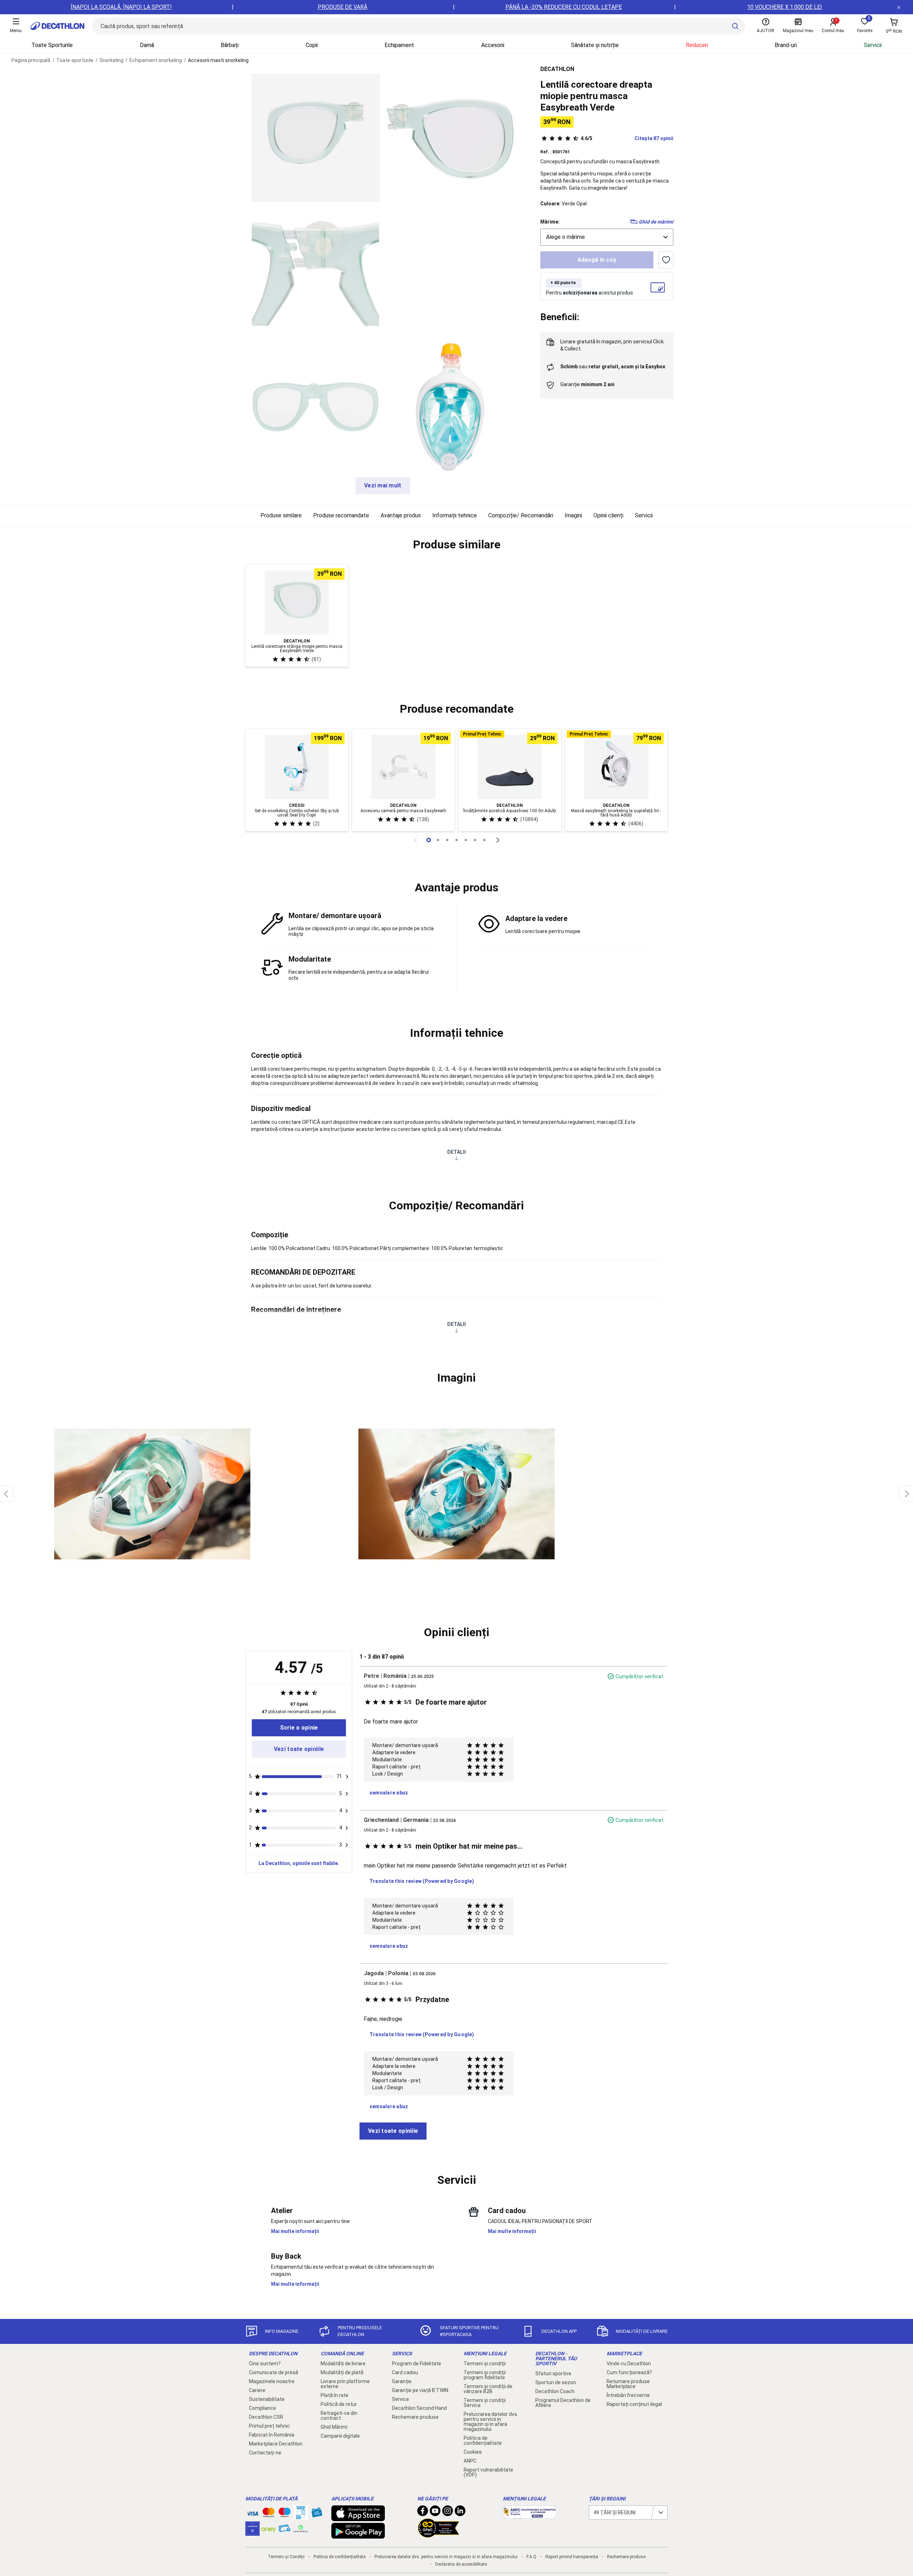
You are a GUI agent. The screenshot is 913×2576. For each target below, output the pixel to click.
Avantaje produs (401, 515)
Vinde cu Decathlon (629, 2364)
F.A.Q (531, 2557)
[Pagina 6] (484, 840)
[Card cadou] (317, 2514)
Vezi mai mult (383, 485)
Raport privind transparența (572, 2557)
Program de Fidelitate (417, 2364)
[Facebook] (423, 2513)
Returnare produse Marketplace (628, 2384)
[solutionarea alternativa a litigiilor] (530, 2515)
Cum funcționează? (629, 2372)
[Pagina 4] (466, 840)
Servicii (873, 45)
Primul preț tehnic (269, 2426)
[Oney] (269, 2529)
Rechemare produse (415, 2417)
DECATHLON (557, 69)
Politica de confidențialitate (483, 2441)
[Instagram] (448, 2513)
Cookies (473, 2452)
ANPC (470, 2461)
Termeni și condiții (485, 2364)
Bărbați (230, 45)
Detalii (456, 1152)
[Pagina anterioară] (415, 840)
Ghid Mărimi (334, 2427)
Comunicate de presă (274, 2372)
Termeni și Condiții (286, 2557)
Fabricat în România (272, 2435)
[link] (299, 1728)
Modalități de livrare (343, 2364)
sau (613, 367)
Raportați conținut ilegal (634, 2404)
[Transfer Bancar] (301, 2516)
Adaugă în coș (597, 260)
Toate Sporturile (52, 45)
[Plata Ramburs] (285, 2530)
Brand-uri (786, 45)
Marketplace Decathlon (276, 2444)
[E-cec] (253, 2532)
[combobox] (607, 237)
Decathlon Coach (555, 2391)
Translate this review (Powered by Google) (422, 1881)
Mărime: (550, 222)
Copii (312, 45)
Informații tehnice (455, 515)
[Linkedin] (460, 2513)
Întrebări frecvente (628, 2395)
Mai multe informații (295, 2231)
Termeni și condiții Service (485, 2403)
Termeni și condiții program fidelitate (485, 2375)
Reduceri (697, 45)
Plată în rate (335, 2395)
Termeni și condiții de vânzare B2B (488, 2389)
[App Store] (358, 2518)
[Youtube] (435, 2513)
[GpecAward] (439, 2535)
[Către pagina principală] (57, 26)
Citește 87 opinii (627, 138)
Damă (147, 45)
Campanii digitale (340, 2436)
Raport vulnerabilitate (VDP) (488, 2472)
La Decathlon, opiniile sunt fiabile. (299, 1863)
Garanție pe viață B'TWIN (420, 2390)
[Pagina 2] (447, 840)
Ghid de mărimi (656, 222)
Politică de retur (339, 2404)
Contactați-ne (265, 2453)
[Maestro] (285, 2514)
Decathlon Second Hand (419, 2408)
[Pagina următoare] (498, 840)
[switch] (666, 260)
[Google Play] (358, 2535)
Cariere (257, 2390)
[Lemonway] (301, 2529)
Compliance (262, 2408)
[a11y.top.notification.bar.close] (899, 7)
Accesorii (493, 45)
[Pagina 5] (475, 840)
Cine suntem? (265, 2364)
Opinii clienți (608, 515)
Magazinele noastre (272, 2381)
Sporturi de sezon (556, 2382)
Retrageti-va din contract (339, 2416)
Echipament (399, 45)
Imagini (573, 515)
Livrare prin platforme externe (345, 2384)
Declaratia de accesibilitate (461, 2564)
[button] (456, 545)
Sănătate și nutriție (595, 45)
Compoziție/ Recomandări (521, 515)
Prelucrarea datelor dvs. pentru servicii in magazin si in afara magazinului (491, 2422)
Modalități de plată (342, 2372)
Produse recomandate (341, 515)
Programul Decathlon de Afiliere (563, 2403)
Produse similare (281, 515)
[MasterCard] (269, 2514)
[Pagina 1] (438, 840)
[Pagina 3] (456, 840)
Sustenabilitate (267, 2399)
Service (401, 2399)
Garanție (402, 2381)
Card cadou (405, 2372)
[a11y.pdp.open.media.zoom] (315, 138)
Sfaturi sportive (553, 2373)
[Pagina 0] (429, 840)
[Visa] (253, 2513)
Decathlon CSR (266, 2417)
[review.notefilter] (347, 1777)
